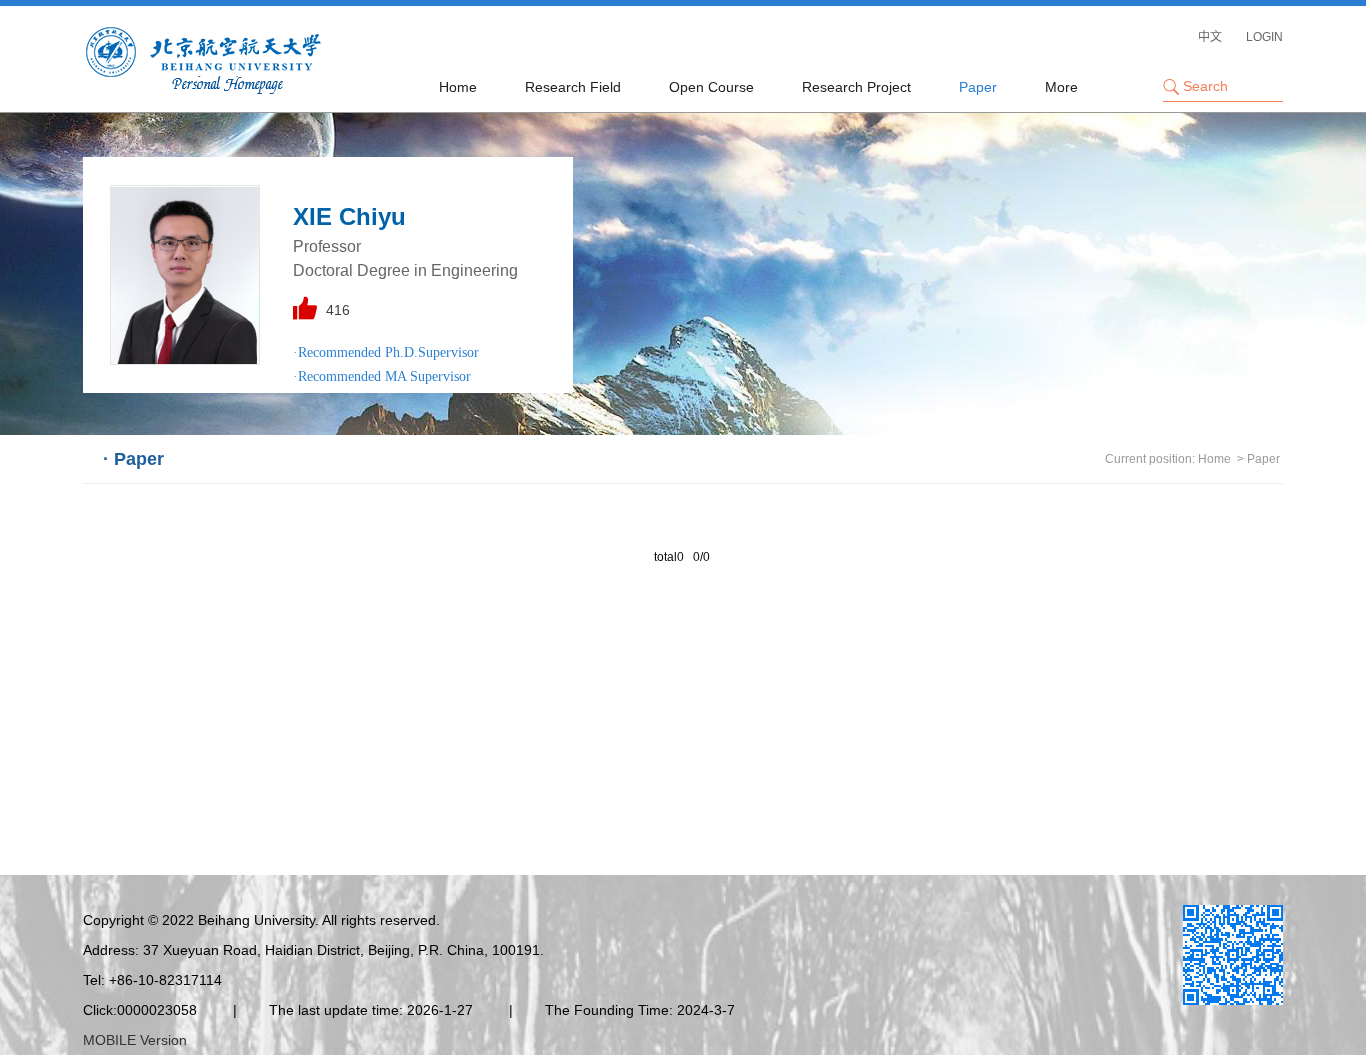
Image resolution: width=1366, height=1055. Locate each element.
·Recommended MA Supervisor (382, 376)
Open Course (711, 87)
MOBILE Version (135, 1040)
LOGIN (1264, 37)
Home (458, 87)
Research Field (573, 87)
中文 (1210, 37)
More (1061, 87)
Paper (978, 87)
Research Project (856, 87)
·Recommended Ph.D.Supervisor (386, 352)
